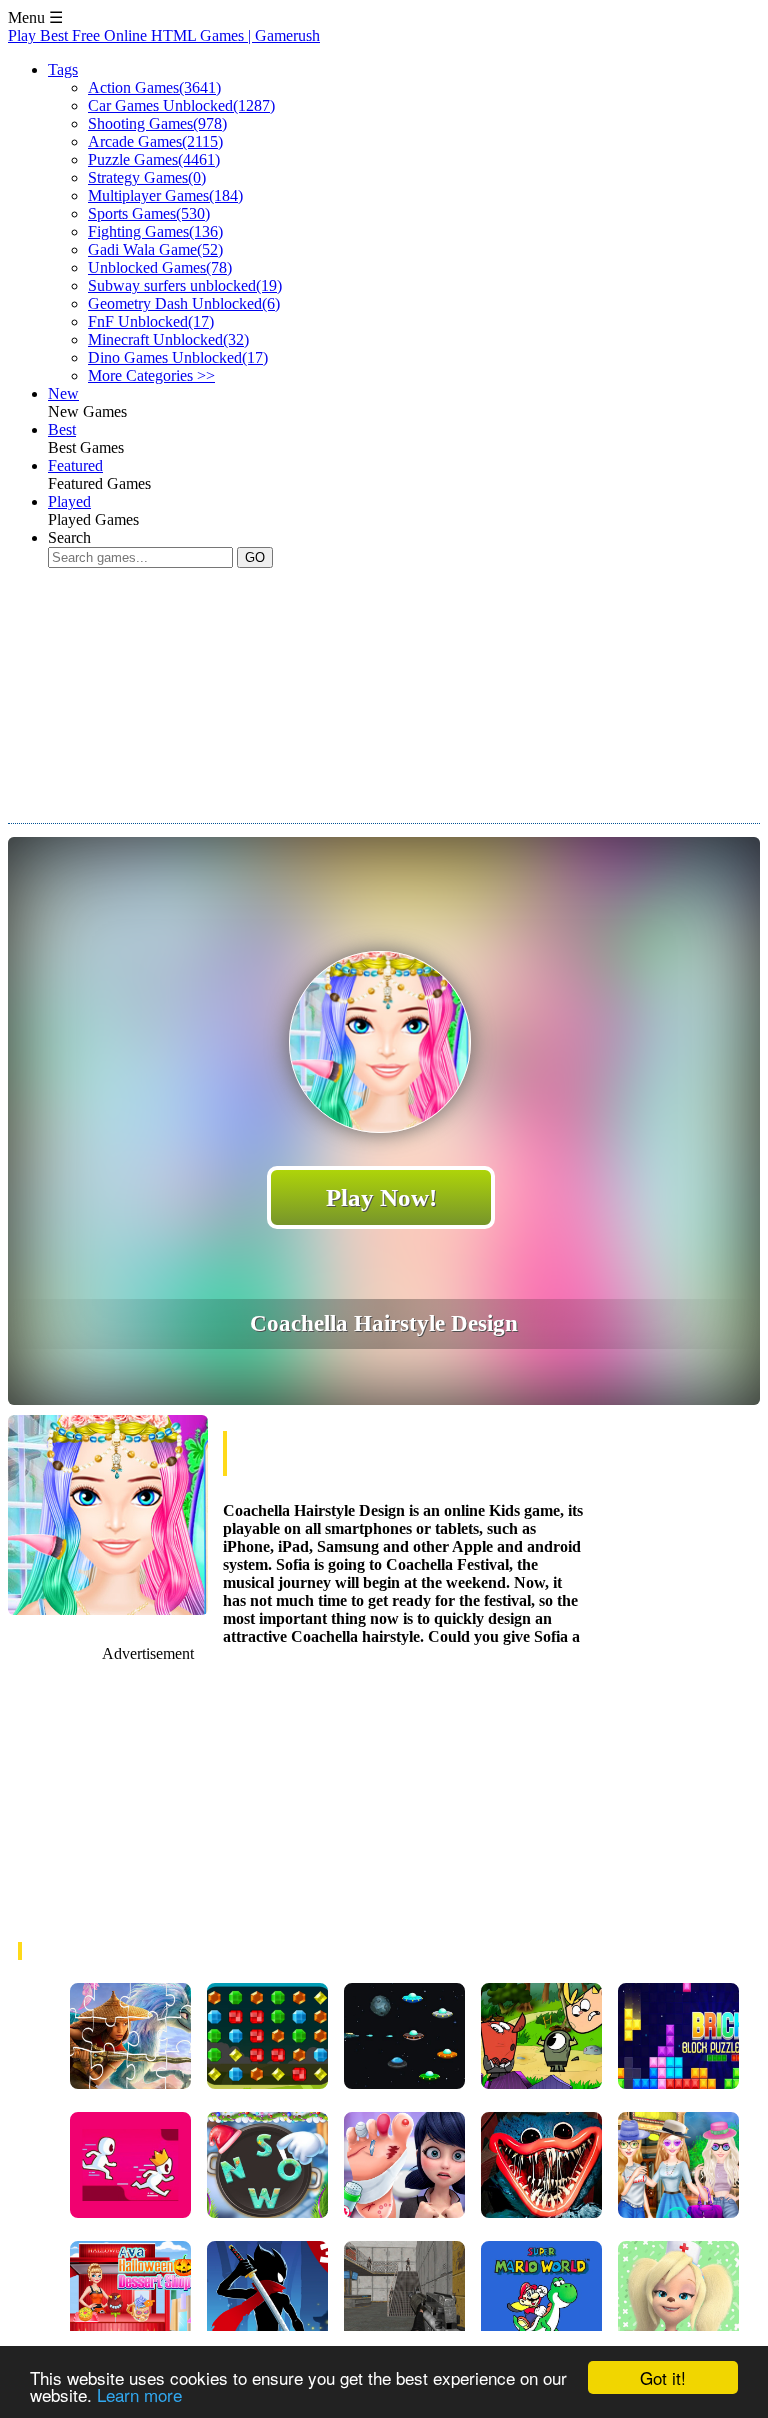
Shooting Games (157, 123)
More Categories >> (151, 375)
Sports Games (149, 213)
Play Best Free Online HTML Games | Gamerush (164, 35)
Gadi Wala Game (155, 249)
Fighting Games (155, 231)
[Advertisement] (372, 714)
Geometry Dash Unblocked (184, 303)
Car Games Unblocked (181, 105)
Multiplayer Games (165, 195)
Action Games (154, 87)
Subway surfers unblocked (185, 285)
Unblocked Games (160, 267)
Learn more (139, 2394)
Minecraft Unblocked (168, 339)
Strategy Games (147, 177)
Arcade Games (155, 141)
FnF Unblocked (151, 321)
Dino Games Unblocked (178, 357)
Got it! (663, 2377)
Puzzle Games (154, 159)
